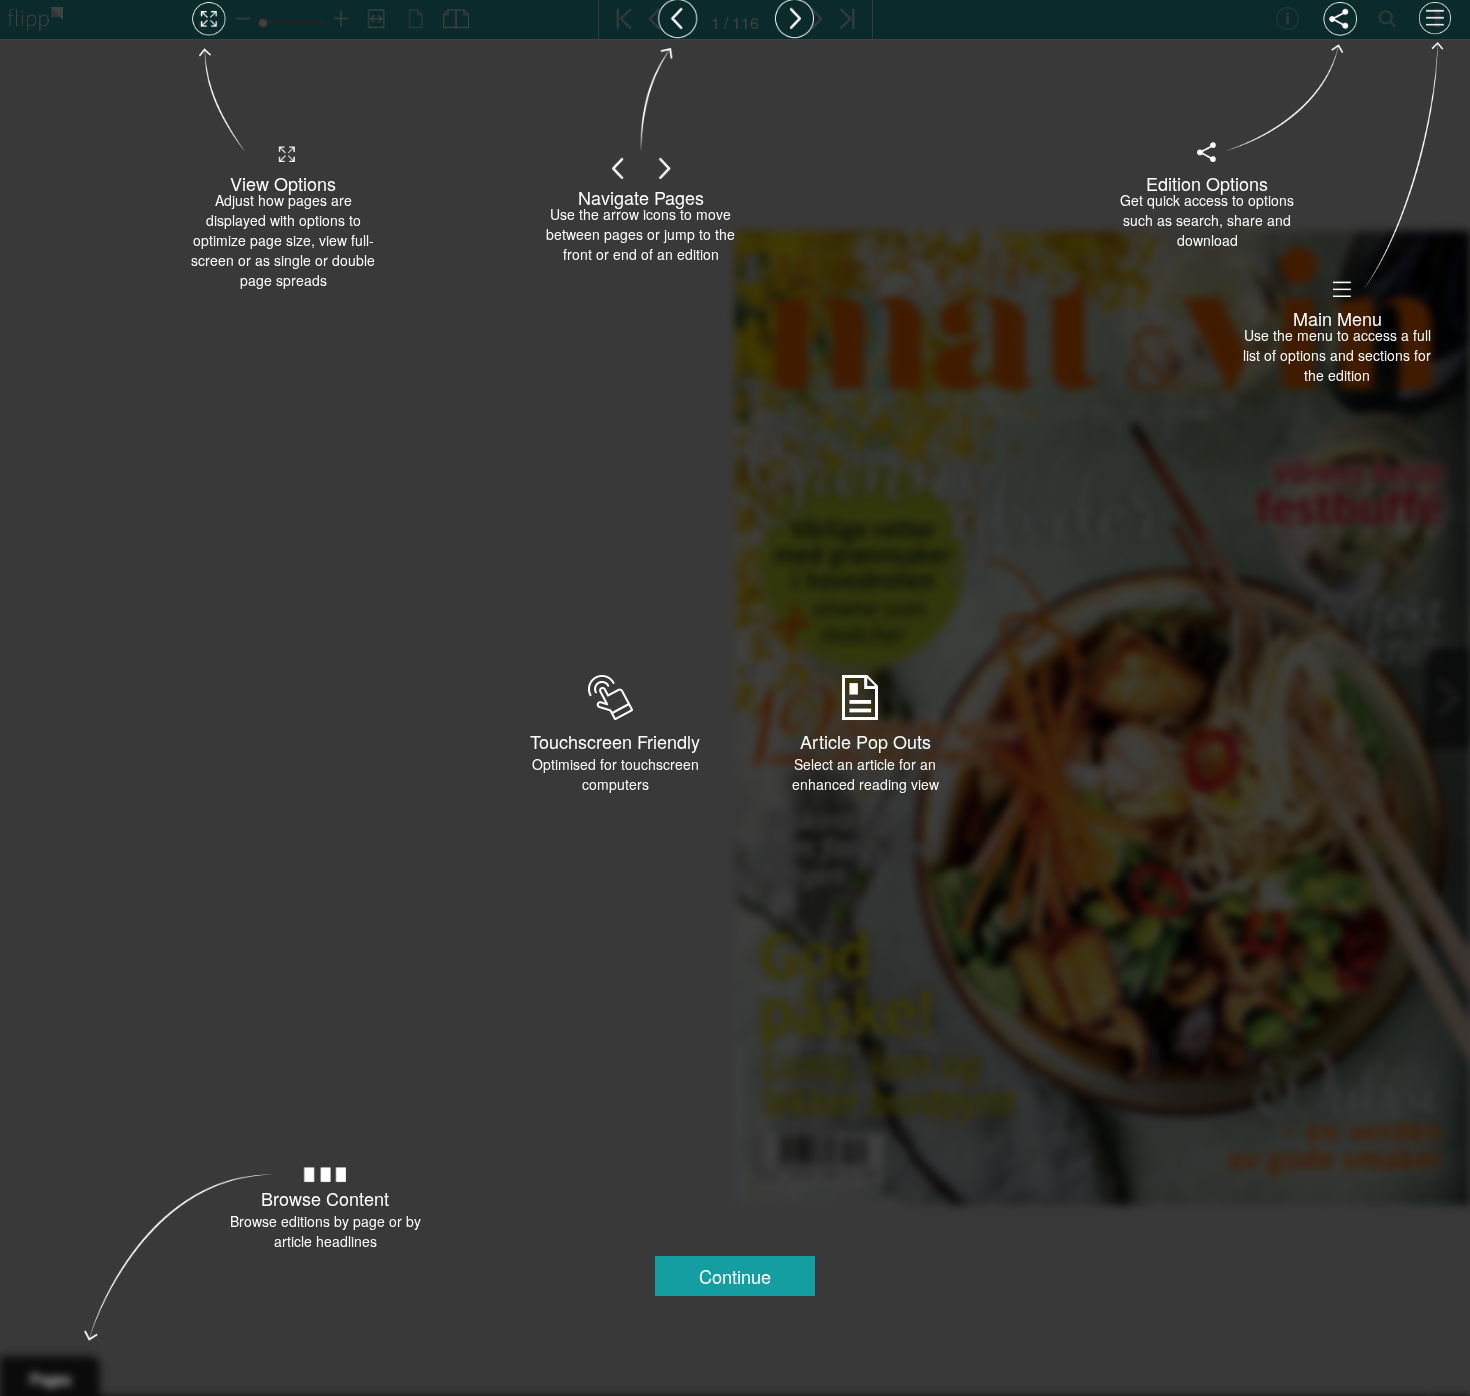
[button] (735, 1276)
